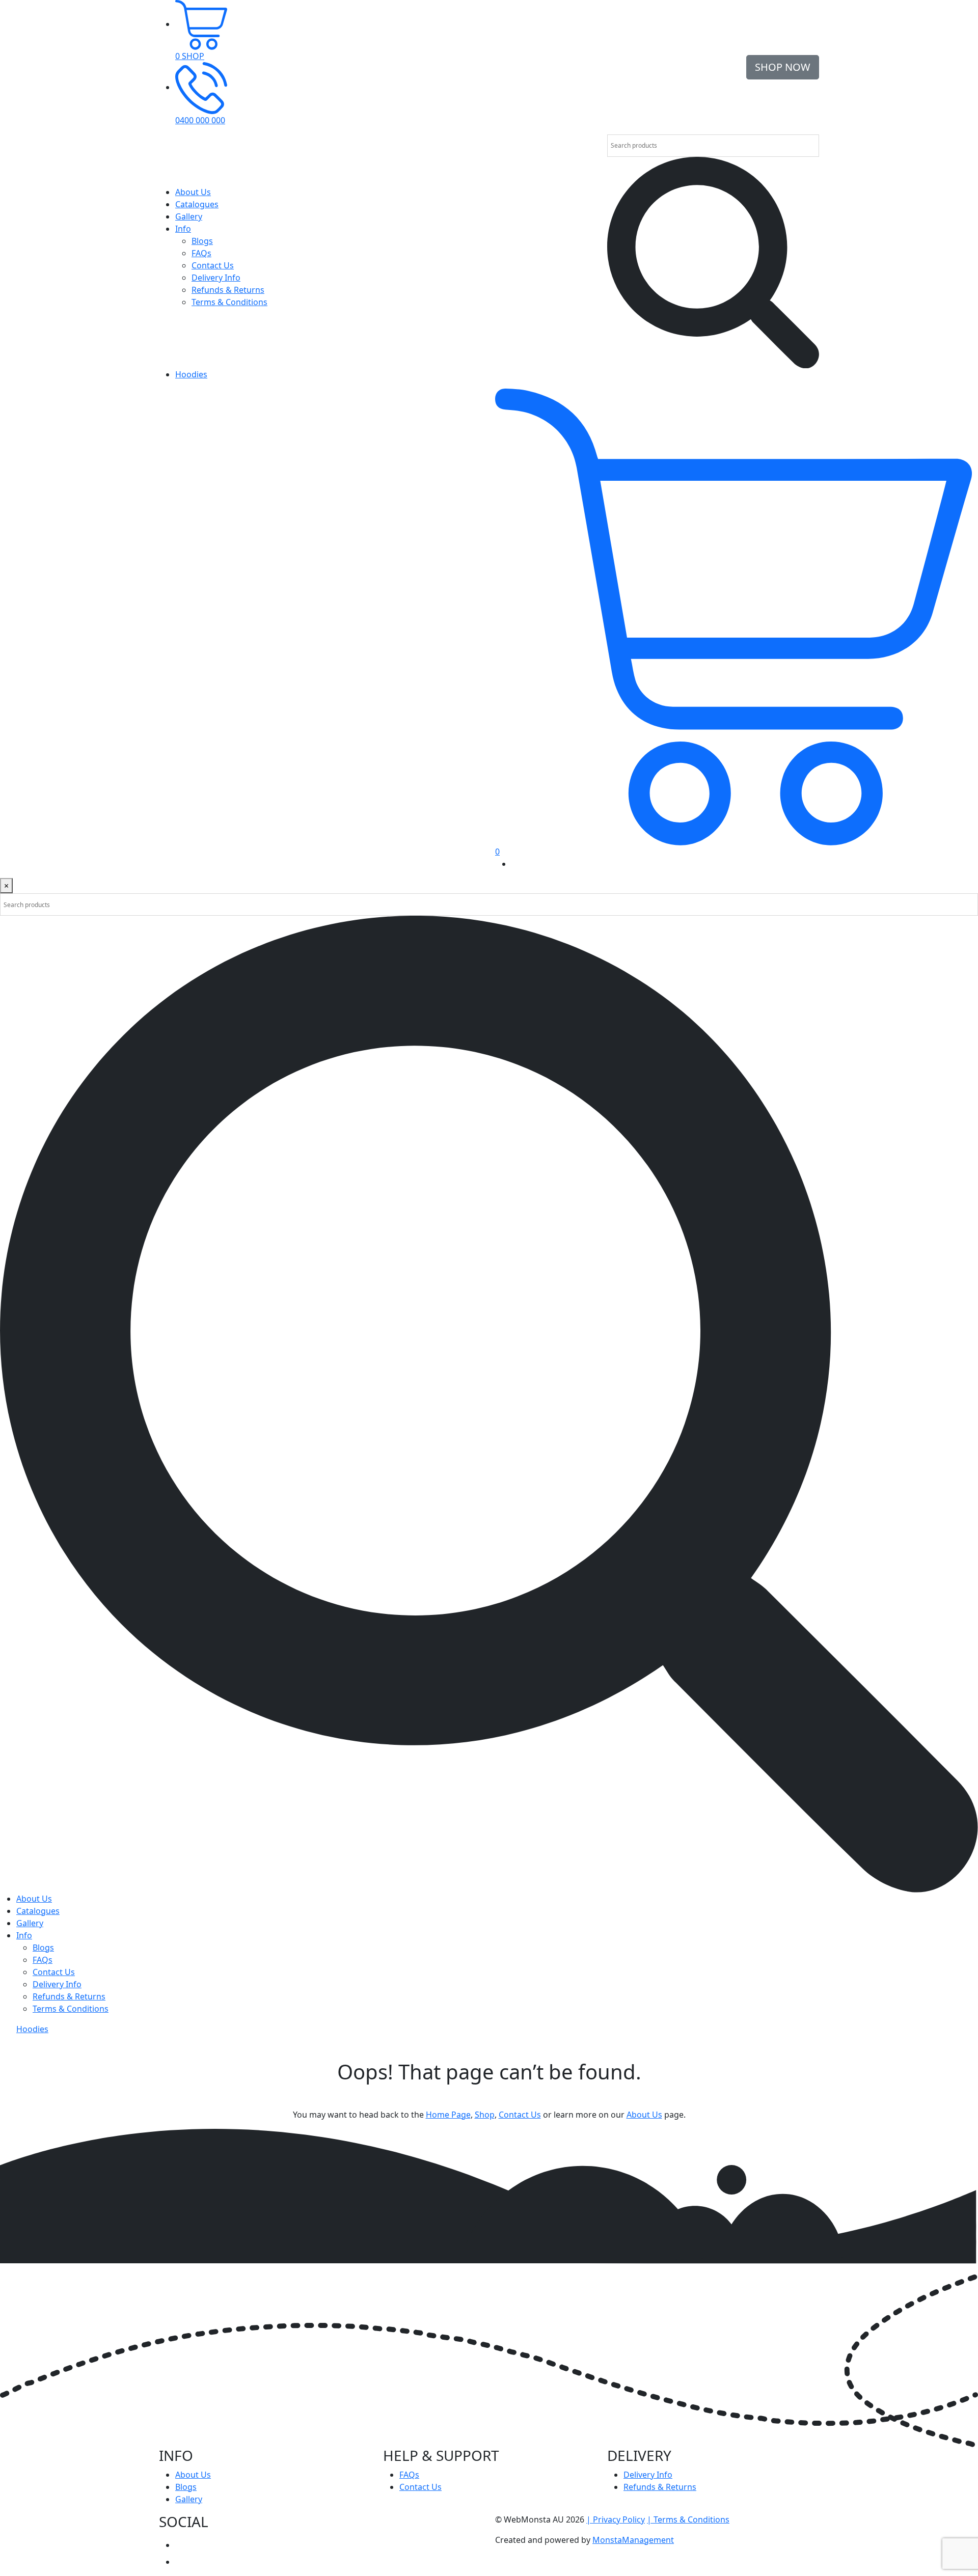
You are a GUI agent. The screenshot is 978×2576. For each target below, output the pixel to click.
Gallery (189, 216)
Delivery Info (216, 278)
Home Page (448, 2115)
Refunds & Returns (228, 290)
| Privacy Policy (616, 2519)
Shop (485, 2115)
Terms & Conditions (229, 302)
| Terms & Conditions (688, 2519)
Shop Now (783, 67)
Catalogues (197, 204)
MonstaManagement (633, 2540)
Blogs (202, 241)
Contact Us (213, 265)
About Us (193, 192)
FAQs (201, 253)
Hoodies (191, 374)
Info (183, 229)
